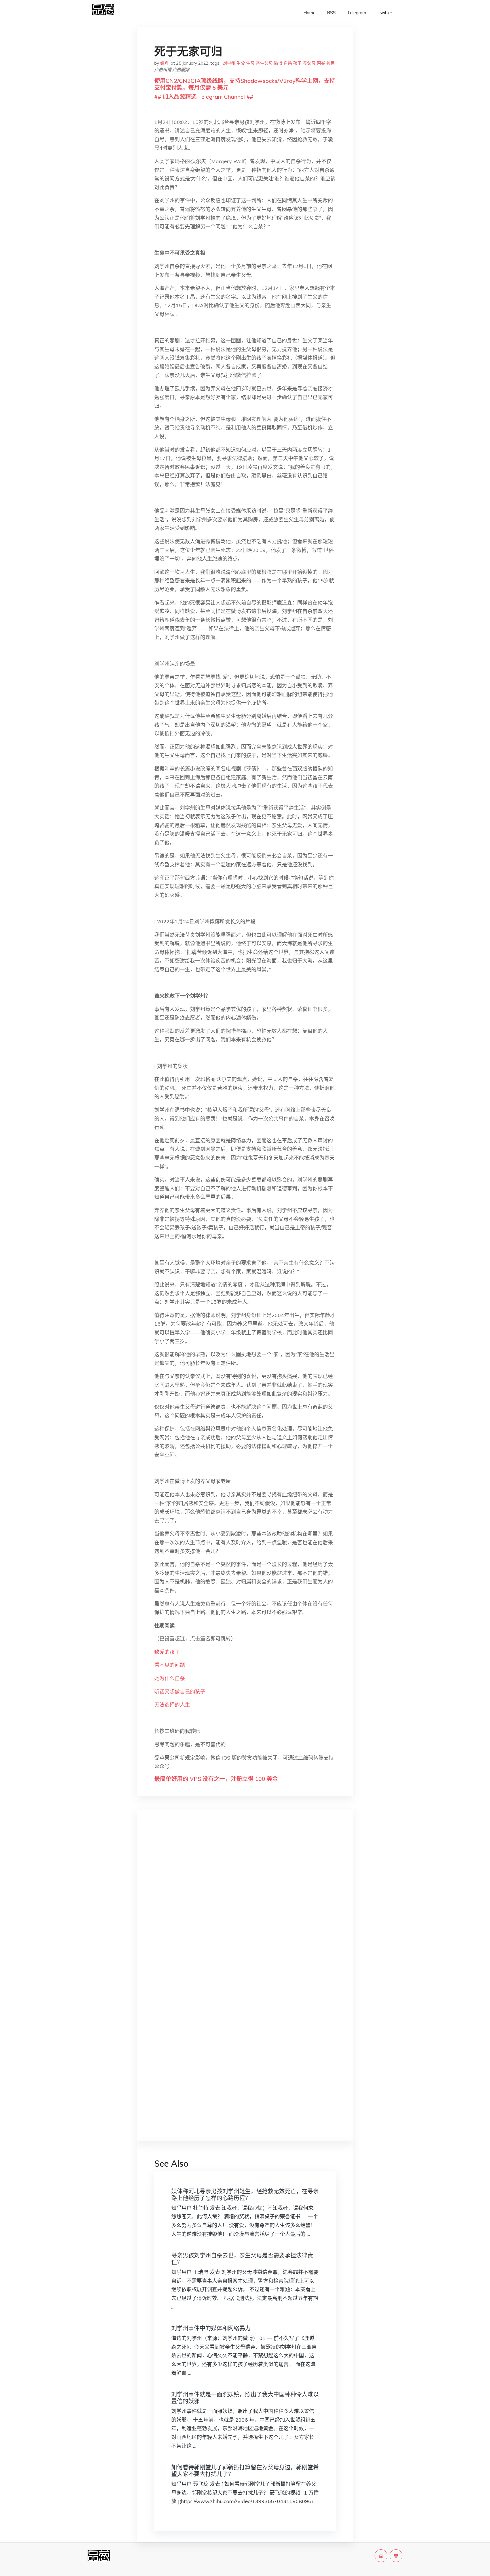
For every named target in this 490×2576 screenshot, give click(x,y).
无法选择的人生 (172, 1705)
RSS (331, 13)
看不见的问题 (170, 1665)
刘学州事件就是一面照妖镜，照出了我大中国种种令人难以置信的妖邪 (245, 2398)
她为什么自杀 (170, 1678)
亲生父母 (264, 63)
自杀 (288, 63)
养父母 (309, 63)
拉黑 (331, 63)
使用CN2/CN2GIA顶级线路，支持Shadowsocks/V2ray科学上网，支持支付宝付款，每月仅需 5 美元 (245, 84)
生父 (241, 63)
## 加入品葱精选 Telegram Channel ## (204, 97)
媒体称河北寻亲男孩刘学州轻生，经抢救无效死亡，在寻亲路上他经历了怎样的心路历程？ (245, 2195)
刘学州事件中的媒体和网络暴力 (211, 2328)
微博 (278, 63)
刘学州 (229, 63)
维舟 (164, 63)
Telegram (357, 13)
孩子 (297, 63)
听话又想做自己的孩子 (180, 1692)
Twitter (385, 13)
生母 (250, 63)
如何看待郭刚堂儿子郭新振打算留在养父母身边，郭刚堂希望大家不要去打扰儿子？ (245, 2471)
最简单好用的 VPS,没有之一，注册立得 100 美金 (216, 1779)
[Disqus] (245, 1904)
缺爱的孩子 (167, 1652)
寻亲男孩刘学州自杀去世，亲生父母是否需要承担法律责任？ (242, 2259)
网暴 (321, 63)
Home (310, 13)
